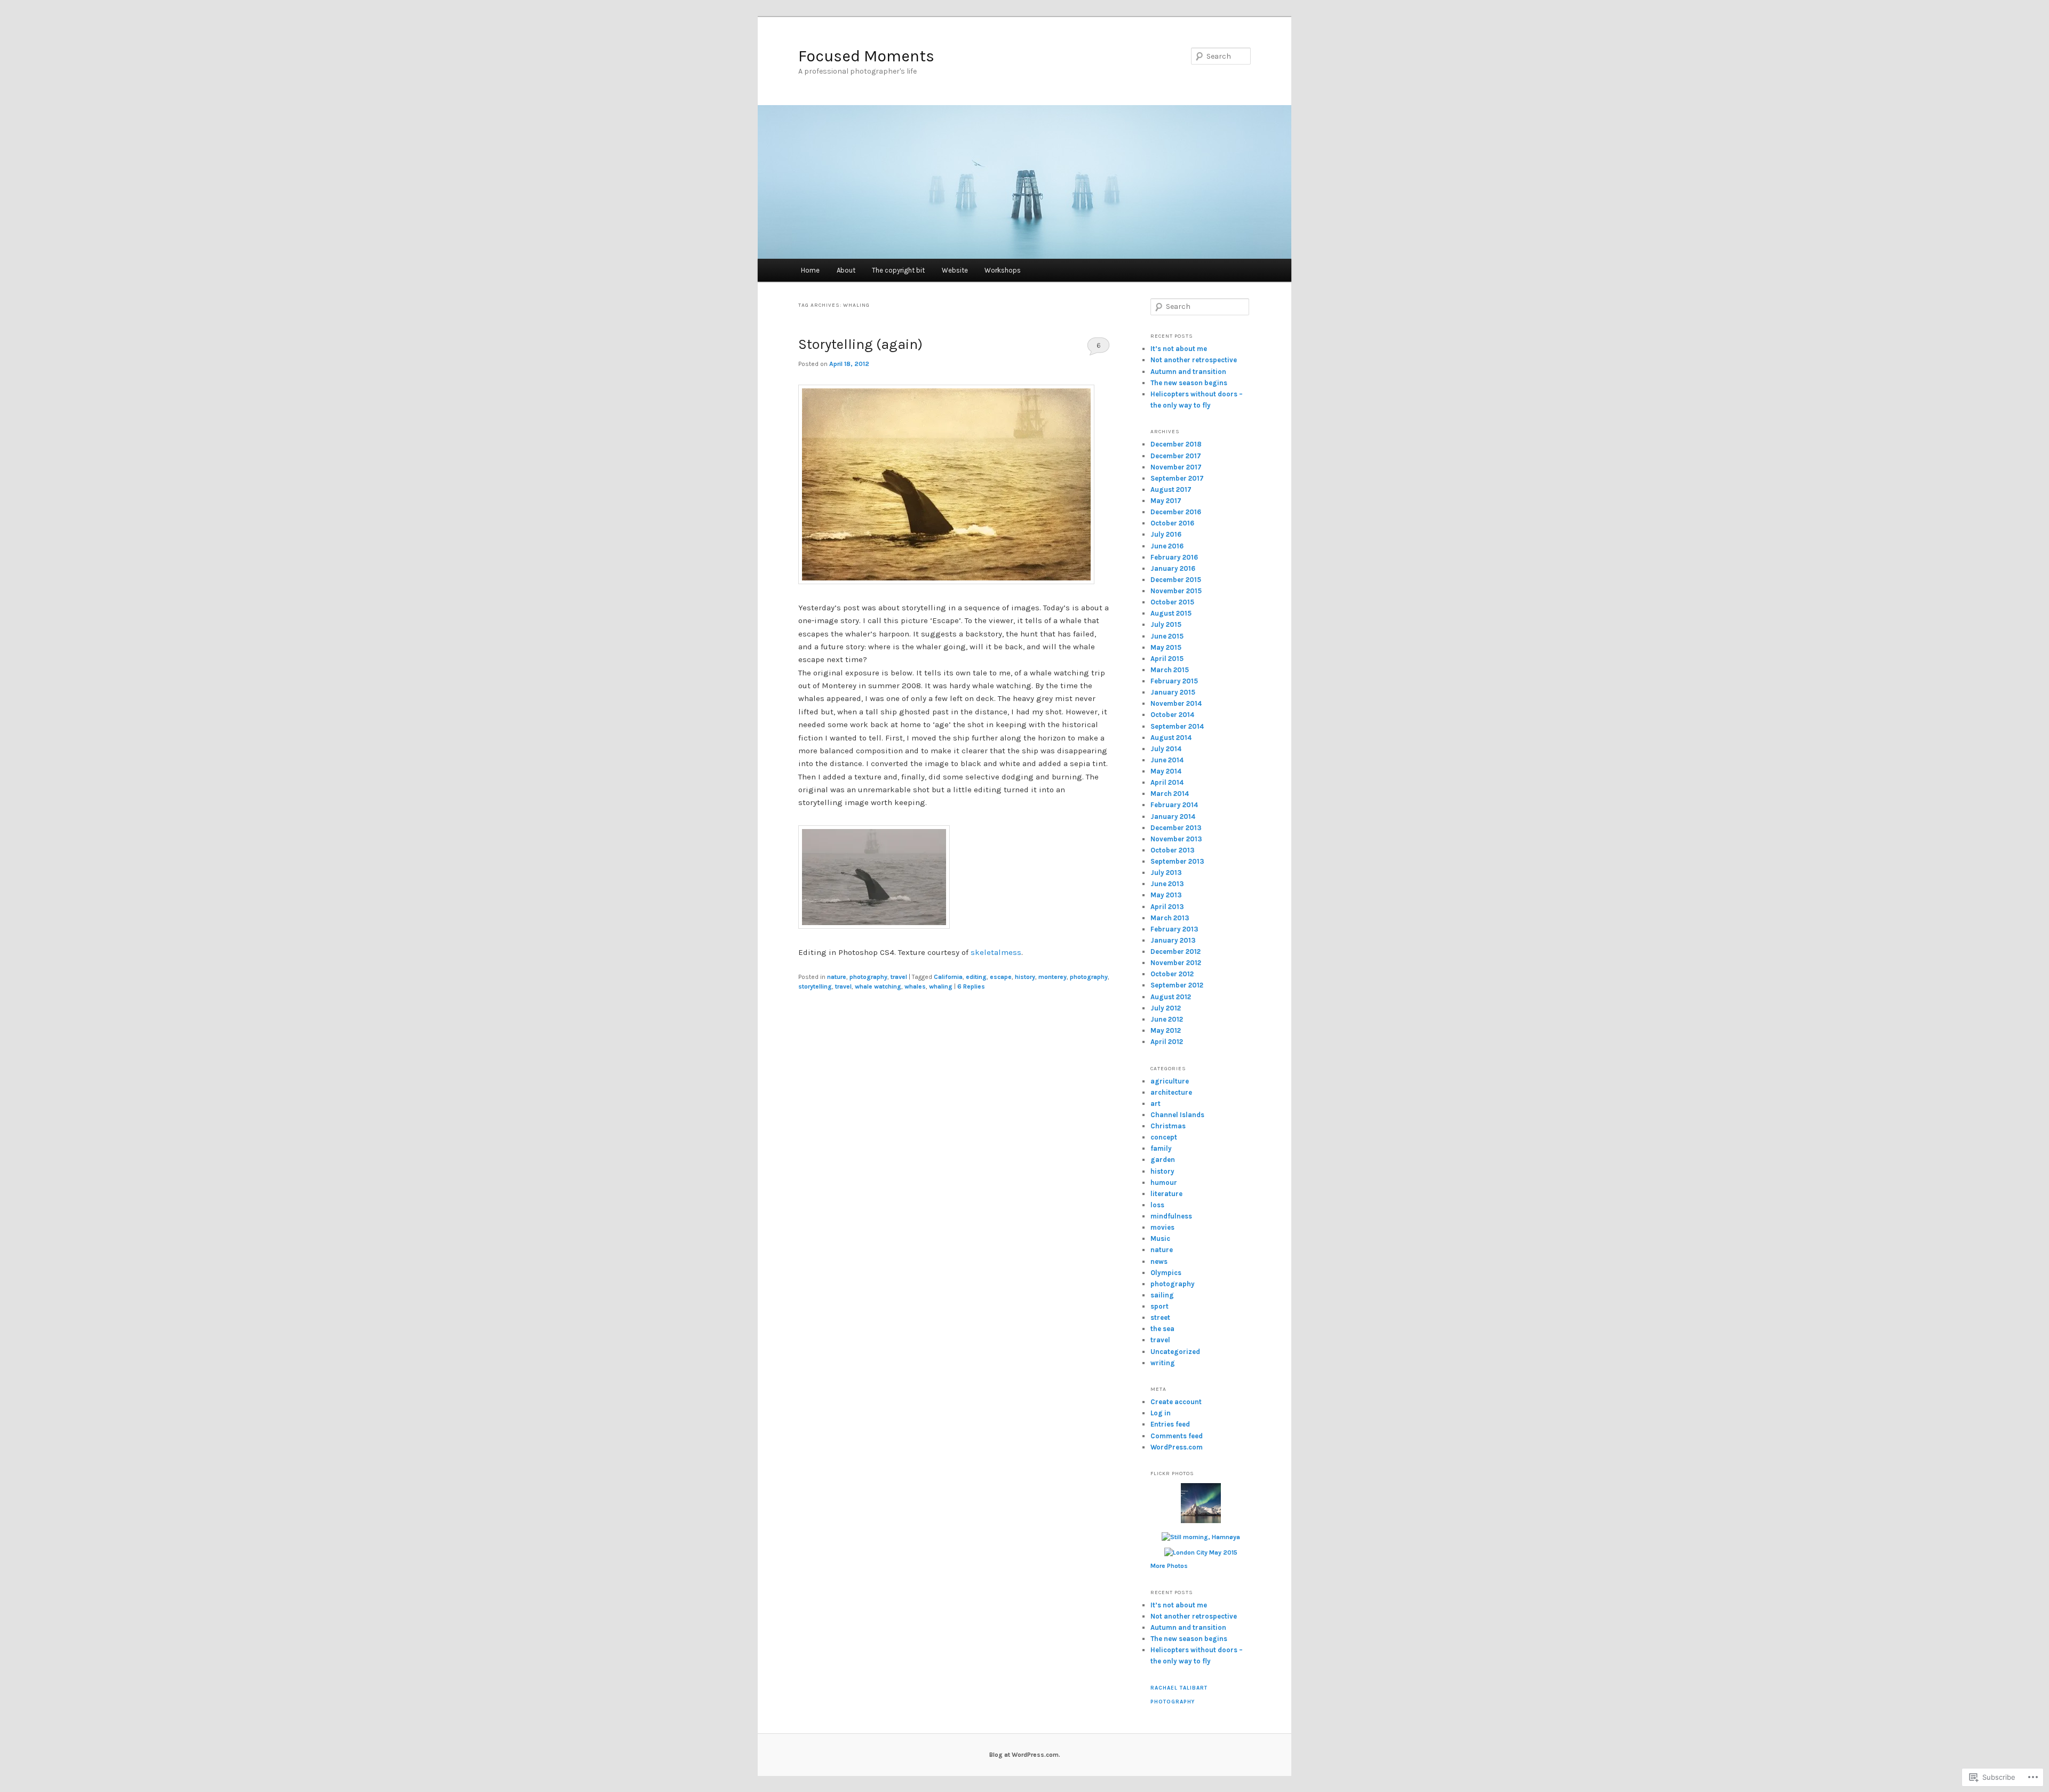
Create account (1176, 1402)
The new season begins (1189, 383)
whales (915, 986)
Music (1160, 1239)
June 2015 (1167, 636)
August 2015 (1171, 613)
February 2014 (1174, 805)
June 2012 (1167, 1019)
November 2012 (1176, 963)
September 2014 (1177, 726)
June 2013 (1167, 884)
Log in (1161, 1413)
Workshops (1003, 270)
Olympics (1166, 1273)
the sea (1162, 1329)
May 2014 (1166, 771)
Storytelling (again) (860, 344)
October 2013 (1173, 850)
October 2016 (1172, 523)
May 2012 (1166, 1030)
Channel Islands (1177, 1115)
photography (868, 977)
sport (1159, 1306)
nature (837, 977)
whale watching (878, 986)
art (1155, 1104)
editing (976, 977)
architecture (1171, 1092)
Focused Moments (866, 56)
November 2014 (1176, 703)
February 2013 (1174, 929)
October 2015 (1172, 602)
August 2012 (1171, 997)
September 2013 (1177, 861)
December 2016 (1176, 512)
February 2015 (1174, 681)
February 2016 (1174, 557)
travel (899, 977)
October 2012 (1172, 974)
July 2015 (1166, 624)
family (1161, 1148)
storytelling (815, 986)
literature (1166, 1194)
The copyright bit (898, 270)
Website (955, 270)
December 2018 (1176, 444)
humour (1164, 1182)
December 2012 (1176, 951)
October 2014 (1172, 715)
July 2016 (1166, 534)
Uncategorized (1175, 1352)
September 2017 (1177, 478)
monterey (1053, 977)
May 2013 (1166, 895)
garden (1163, 1160)
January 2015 (1173, 692)
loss (1157, 1205)
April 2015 (1167, 659)
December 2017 (1176, 456)
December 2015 (1176, 580)
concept (1164, 1137)
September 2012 (1177, 985)
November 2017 (1176, 467)
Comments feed (1177, 1436)
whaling (941, 986)
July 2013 (1166, 873)
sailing (1162, 1295)
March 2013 (1170, 918)
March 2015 (1170, 670)
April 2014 (1167, 782)
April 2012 (1167, 1042)
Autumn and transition (1188, 372)
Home (810, 270)
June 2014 (1167, 760)
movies (1162, 1227)
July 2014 (1166, 749)
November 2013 (1176, 839)
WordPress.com (1177, 1447)
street (1160, 1317)
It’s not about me (1179, 349)
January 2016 (1173, 568)
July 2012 (1166, 1008)
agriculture (1170, 1081)
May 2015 (1166, 647)
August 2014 (1171, 738)
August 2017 (1171, 489)
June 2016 (1167, 546)
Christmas (1168, 1126)
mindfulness (1171, 1216)
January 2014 (1173, 817)
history (1025, 977)
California (948, 977)
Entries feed (1170, 1424)
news (1159, 1261)
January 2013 (1173, 940)
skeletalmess (996, 952)
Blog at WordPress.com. (1025, 1755)
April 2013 (1167, 907)
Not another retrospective (1194, 360)
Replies (971, 986)
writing (1163, 1363)
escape (1001, 977)
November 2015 (1176, 591)
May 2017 (1166, 501)
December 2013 (1176, 828)
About (846, 270)
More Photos (1169, 1566)
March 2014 (1170, 794)
